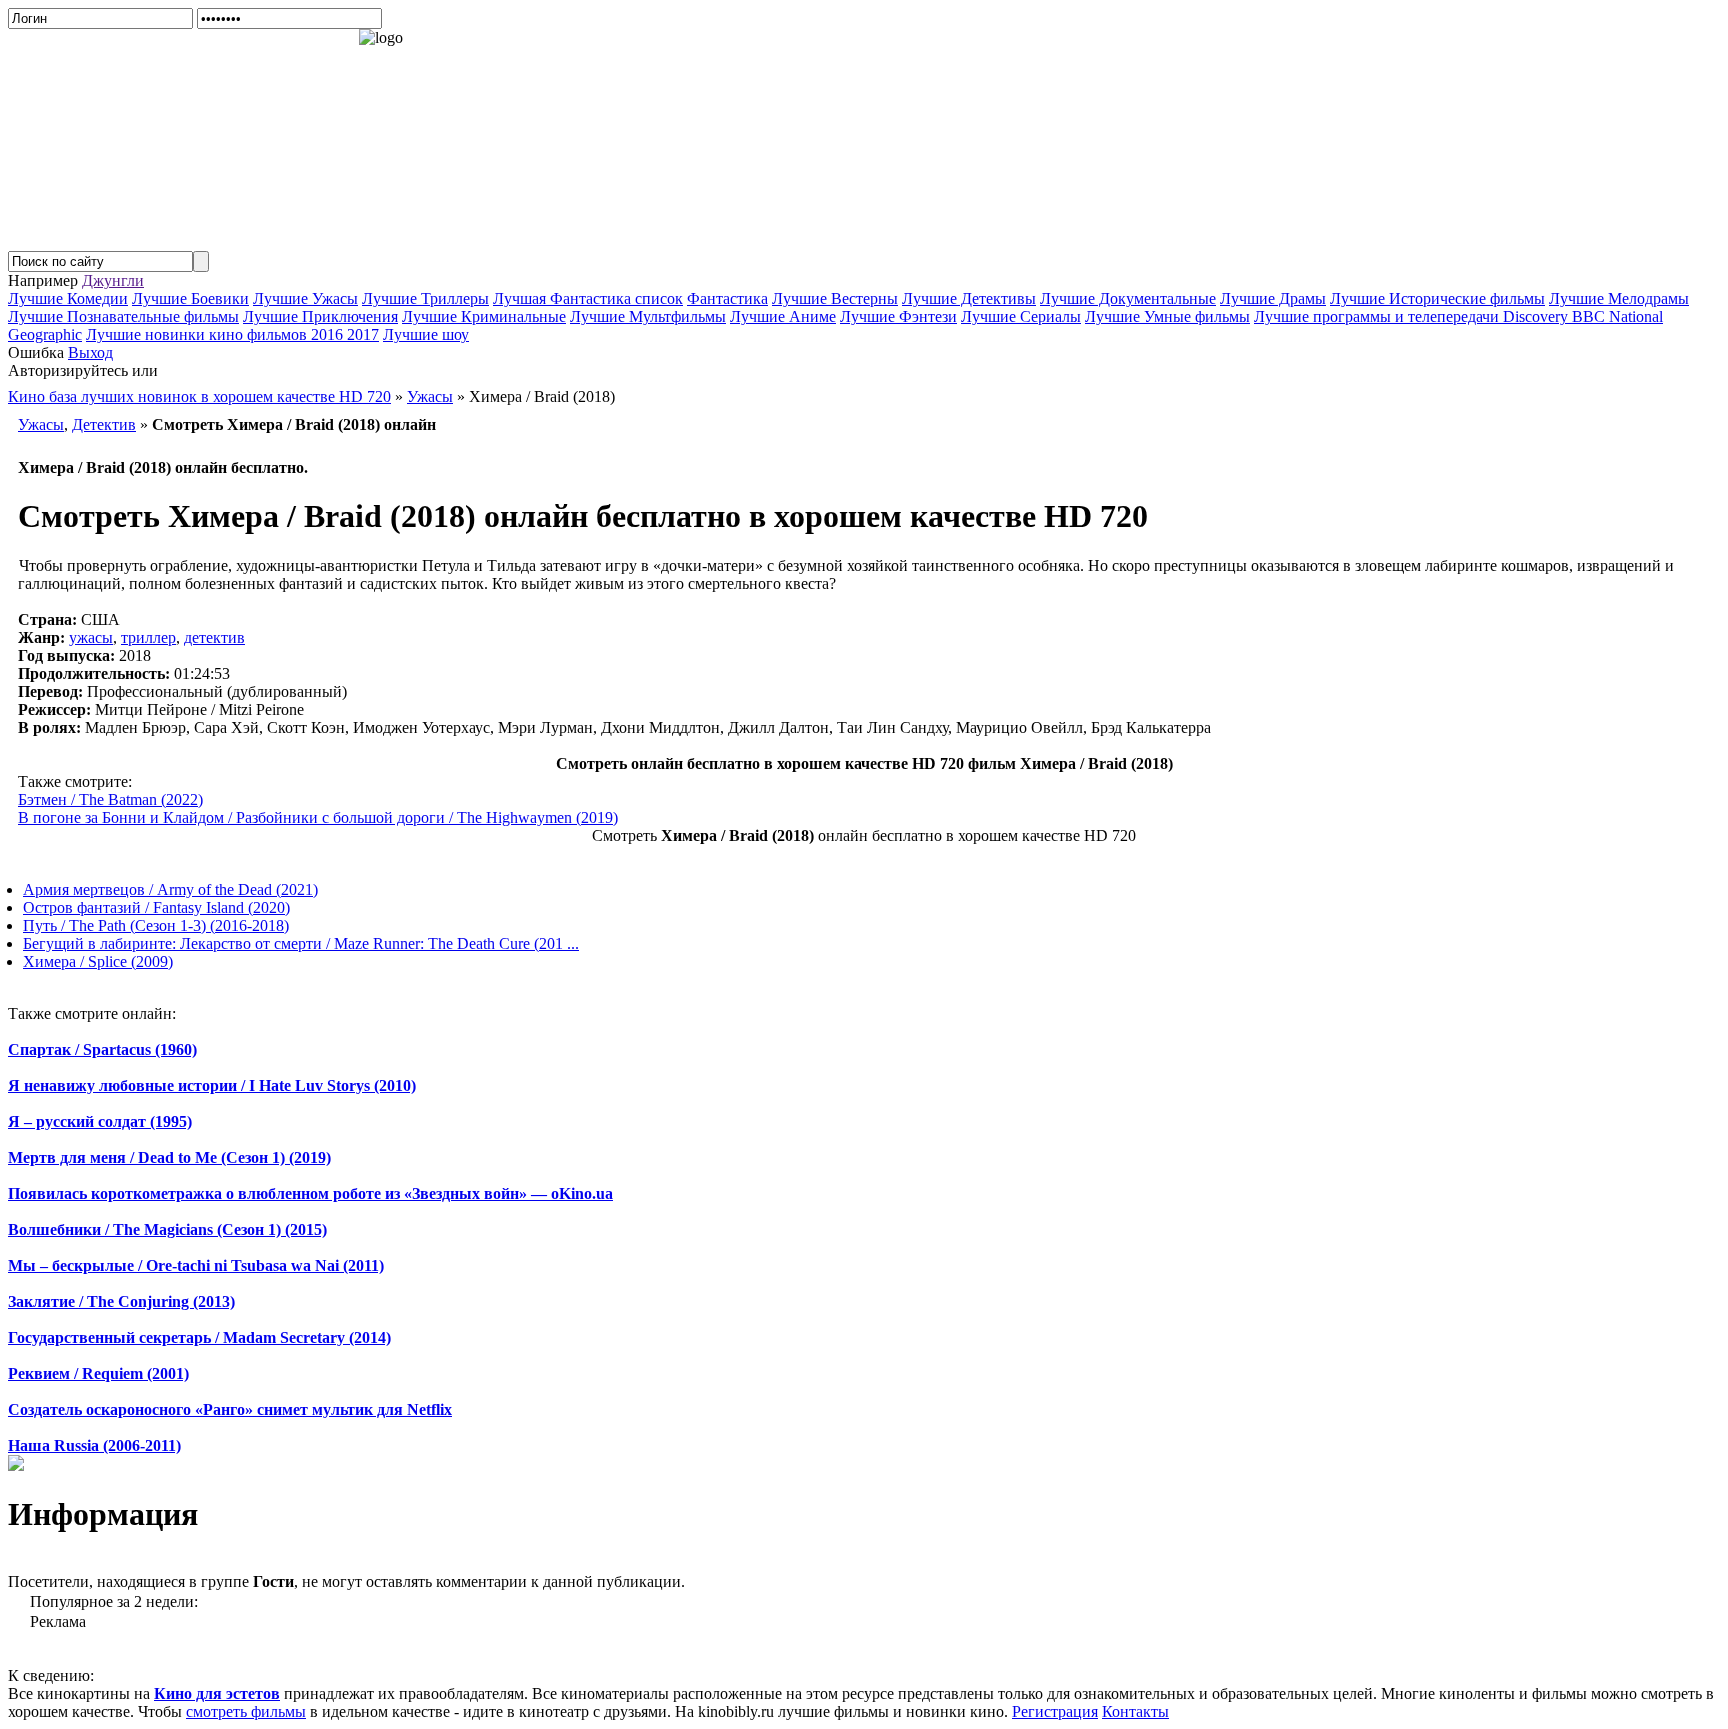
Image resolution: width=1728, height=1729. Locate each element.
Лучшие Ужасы (305, 298)
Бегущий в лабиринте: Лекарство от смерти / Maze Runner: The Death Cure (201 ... (301, 943)
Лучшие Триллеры (425, 298)
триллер (148, 637)
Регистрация (1055, 1711)
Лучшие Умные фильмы (1167, 316)
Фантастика (727, 298)
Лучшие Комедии (68, 298)
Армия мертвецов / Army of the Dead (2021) (170, 889)
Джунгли (113, 280)
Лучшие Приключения (320, 316)
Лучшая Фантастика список (588, 298)
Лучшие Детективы (969, 298)
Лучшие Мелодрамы (1619, 298)
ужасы (91, 637)
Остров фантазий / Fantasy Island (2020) (156, 907)
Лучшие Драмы (1273, 298)
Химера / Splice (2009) (98, 961)
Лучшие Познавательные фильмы (123, 316)
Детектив (104, 424)
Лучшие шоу (426, 334)
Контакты (1135, 1711)
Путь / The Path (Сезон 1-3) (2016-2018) (156, 925)
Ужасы (41, 424)
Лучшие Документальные (1128, 298)
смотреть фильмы (246, 1711)
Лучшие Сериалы (1021, 316)
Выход (90, 352)
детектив (214, 637)
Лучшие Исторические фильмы (1437, 298)
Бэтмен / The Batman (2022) (110, 799)
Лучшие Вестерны (835, 298)
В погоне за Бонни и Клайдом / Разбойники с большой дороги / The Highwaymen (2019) (318, 817)
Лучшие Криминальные (484, 316)
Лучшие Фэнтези (898, 316)
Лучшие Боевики (190, 298)
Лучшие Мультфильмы (648, 316)
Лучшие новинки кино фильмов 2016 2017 (232, 334)
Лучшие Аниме (783, 316)
